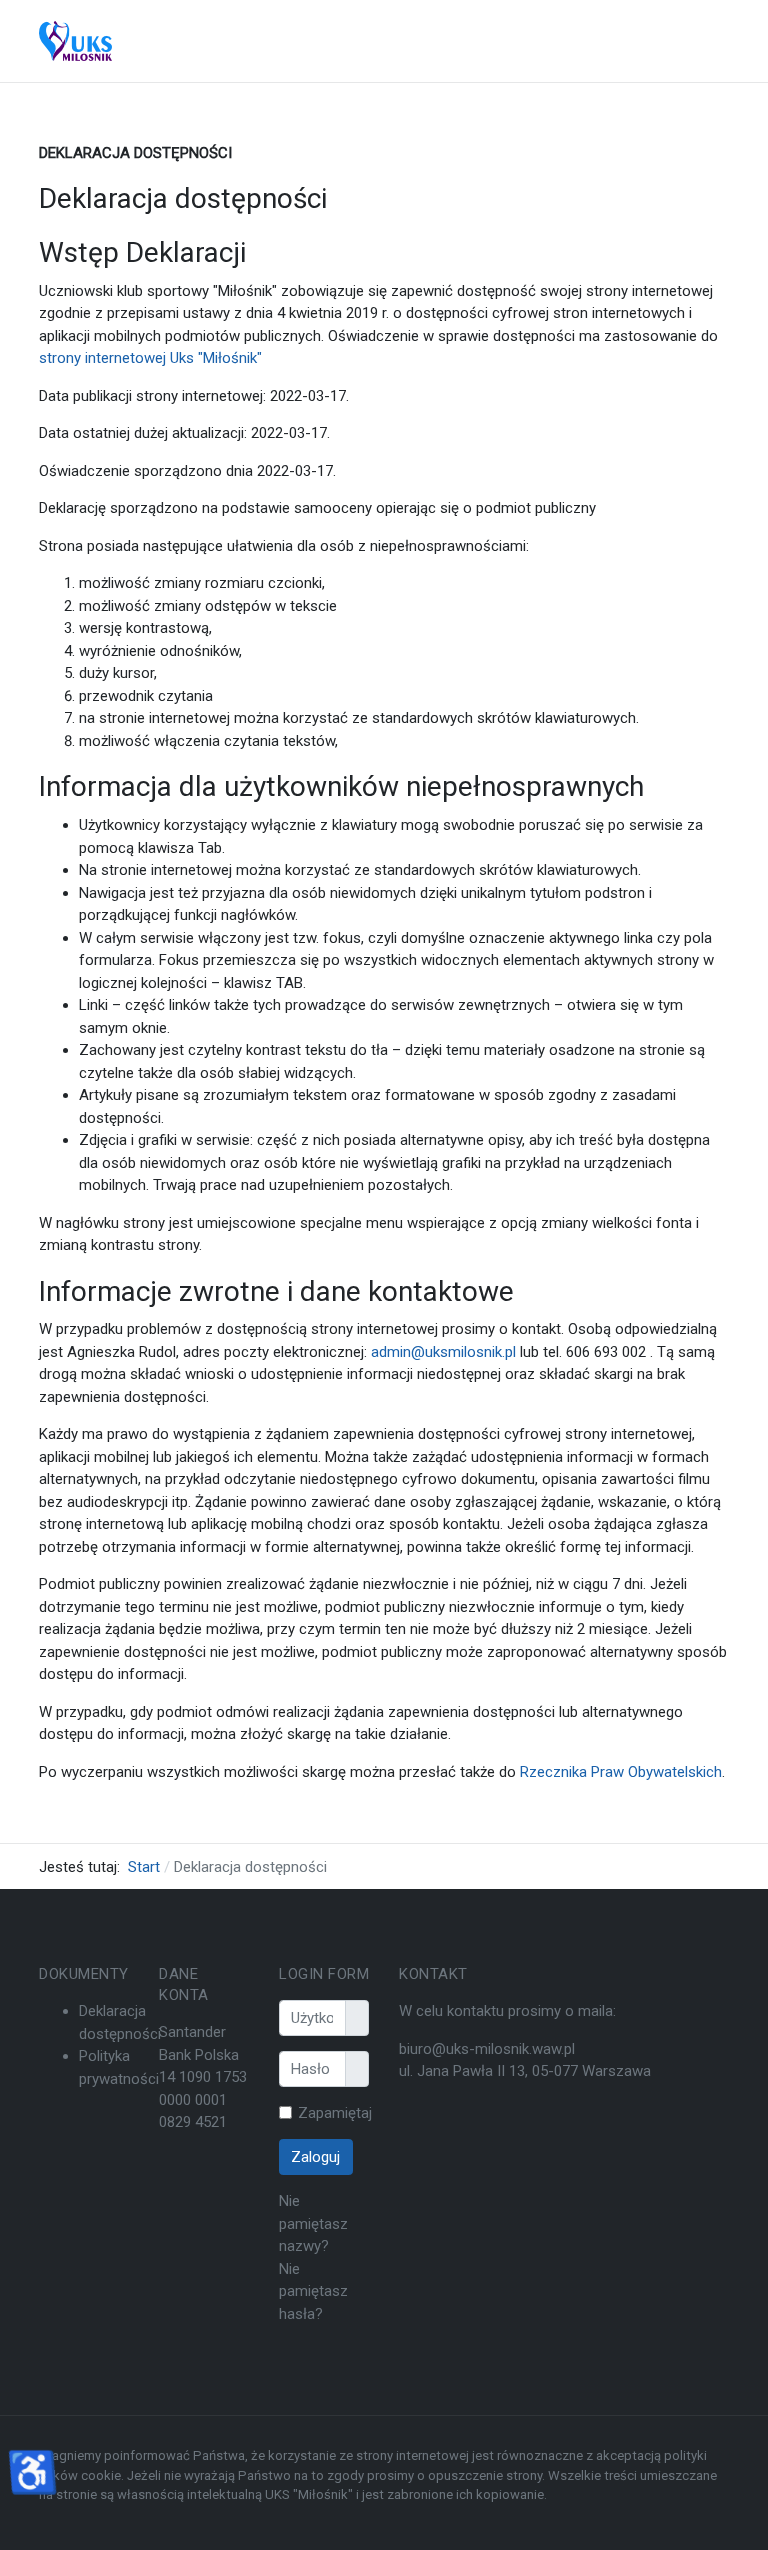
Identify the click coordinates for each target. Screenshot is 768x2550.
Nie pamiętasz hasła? (313, 2291)
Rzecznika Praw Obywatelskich (621, 1772)
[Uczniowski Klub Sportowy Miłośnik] (75, 41)
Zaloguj (315, 2157)
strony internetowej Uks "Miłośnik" (150, 358)
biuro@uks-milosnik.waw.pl (487, 2049)
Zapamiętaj (335, 2113)
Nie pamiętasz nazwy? (313, 2223)
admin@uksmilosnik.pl (443, 1352)
